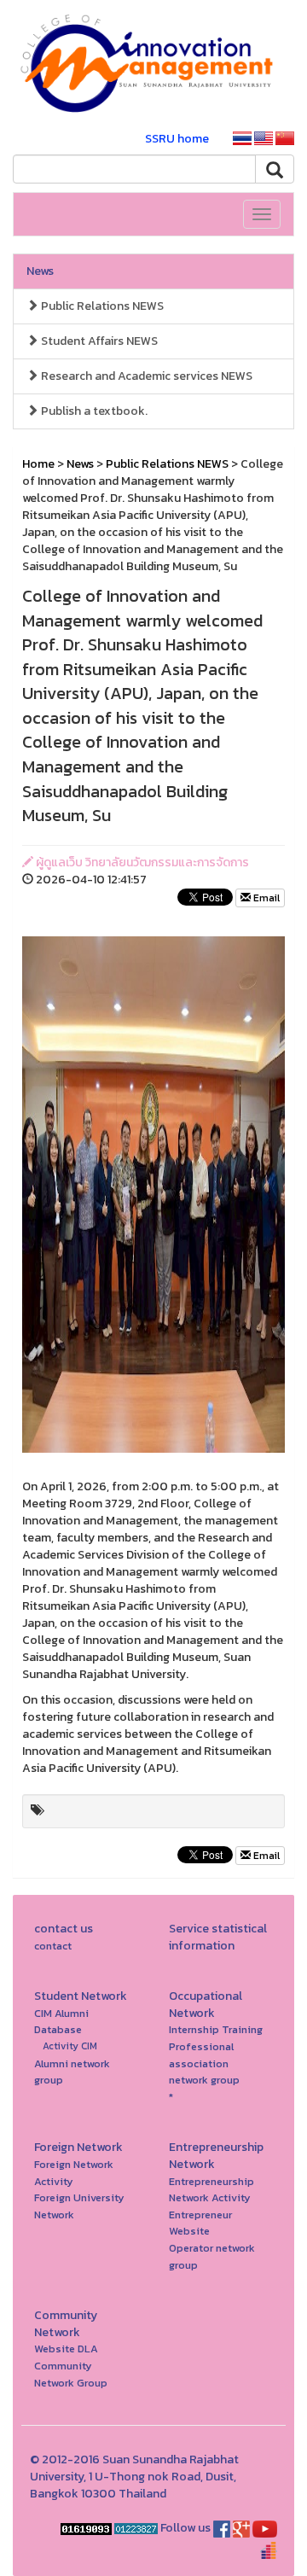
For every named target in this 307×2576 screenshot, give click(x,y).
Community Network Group (71, 2374)
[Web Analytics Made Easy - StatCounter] (136, 2528)
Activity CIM (70, 2046)
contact (53, 1946)
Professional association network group (204, 2063)
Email (265, 898)
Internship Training (216, 2029)
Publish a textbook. (93, 411)
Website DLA (66, 2349)
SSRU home (177, 139)
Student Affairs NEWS (98, 341)
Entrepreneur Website (200, 2223)
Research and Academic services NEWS (145, 376)
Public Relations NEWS (101, 306)
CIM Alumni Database (61, 2022)
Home (38, 464)
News (40, 271)
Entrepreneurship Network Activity (211, 2190)
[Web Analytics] (86, 2528)
